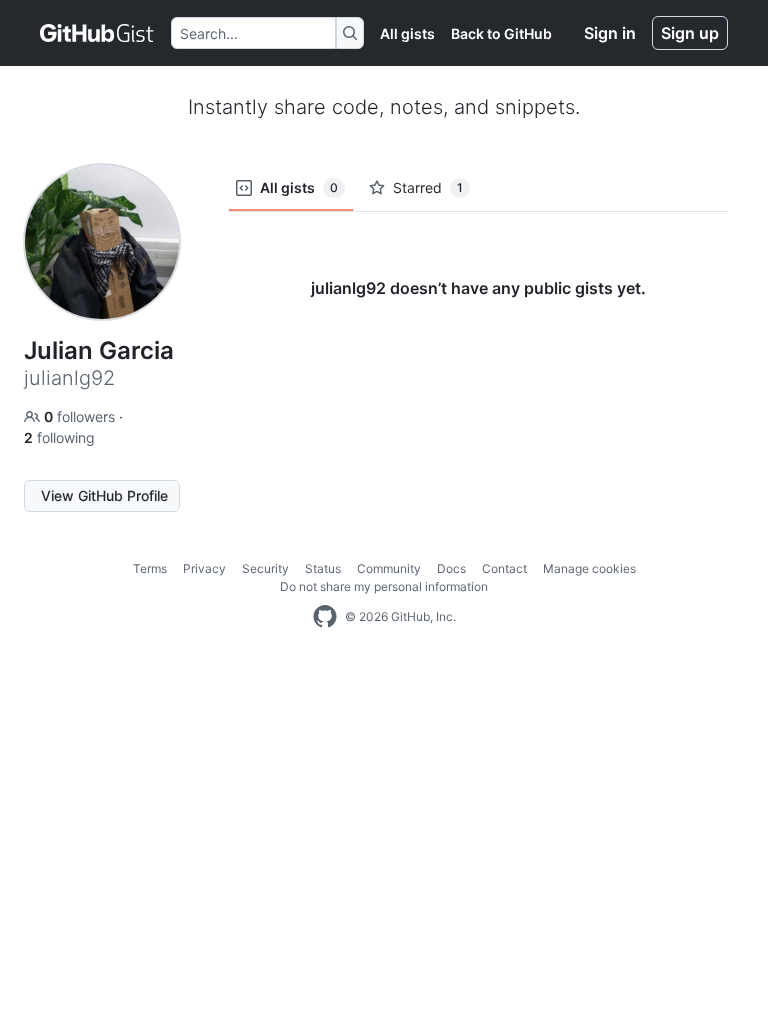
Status (323, 568)
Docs (451, 568)
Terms (150, 568)
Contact (504, 568)
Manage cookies (589, 568)
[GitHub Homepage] (325, 617)
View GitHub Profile (104, 495)
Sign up (690, 33)
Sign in (610, 33)
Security (265, 568)
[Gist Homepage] (97, 33)
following (59, 437)
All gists (407, 33)
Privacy (204, 568)
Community (389, 568)
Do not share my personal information (384, 586)
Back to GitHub (501, 33)
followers (81, 416)
